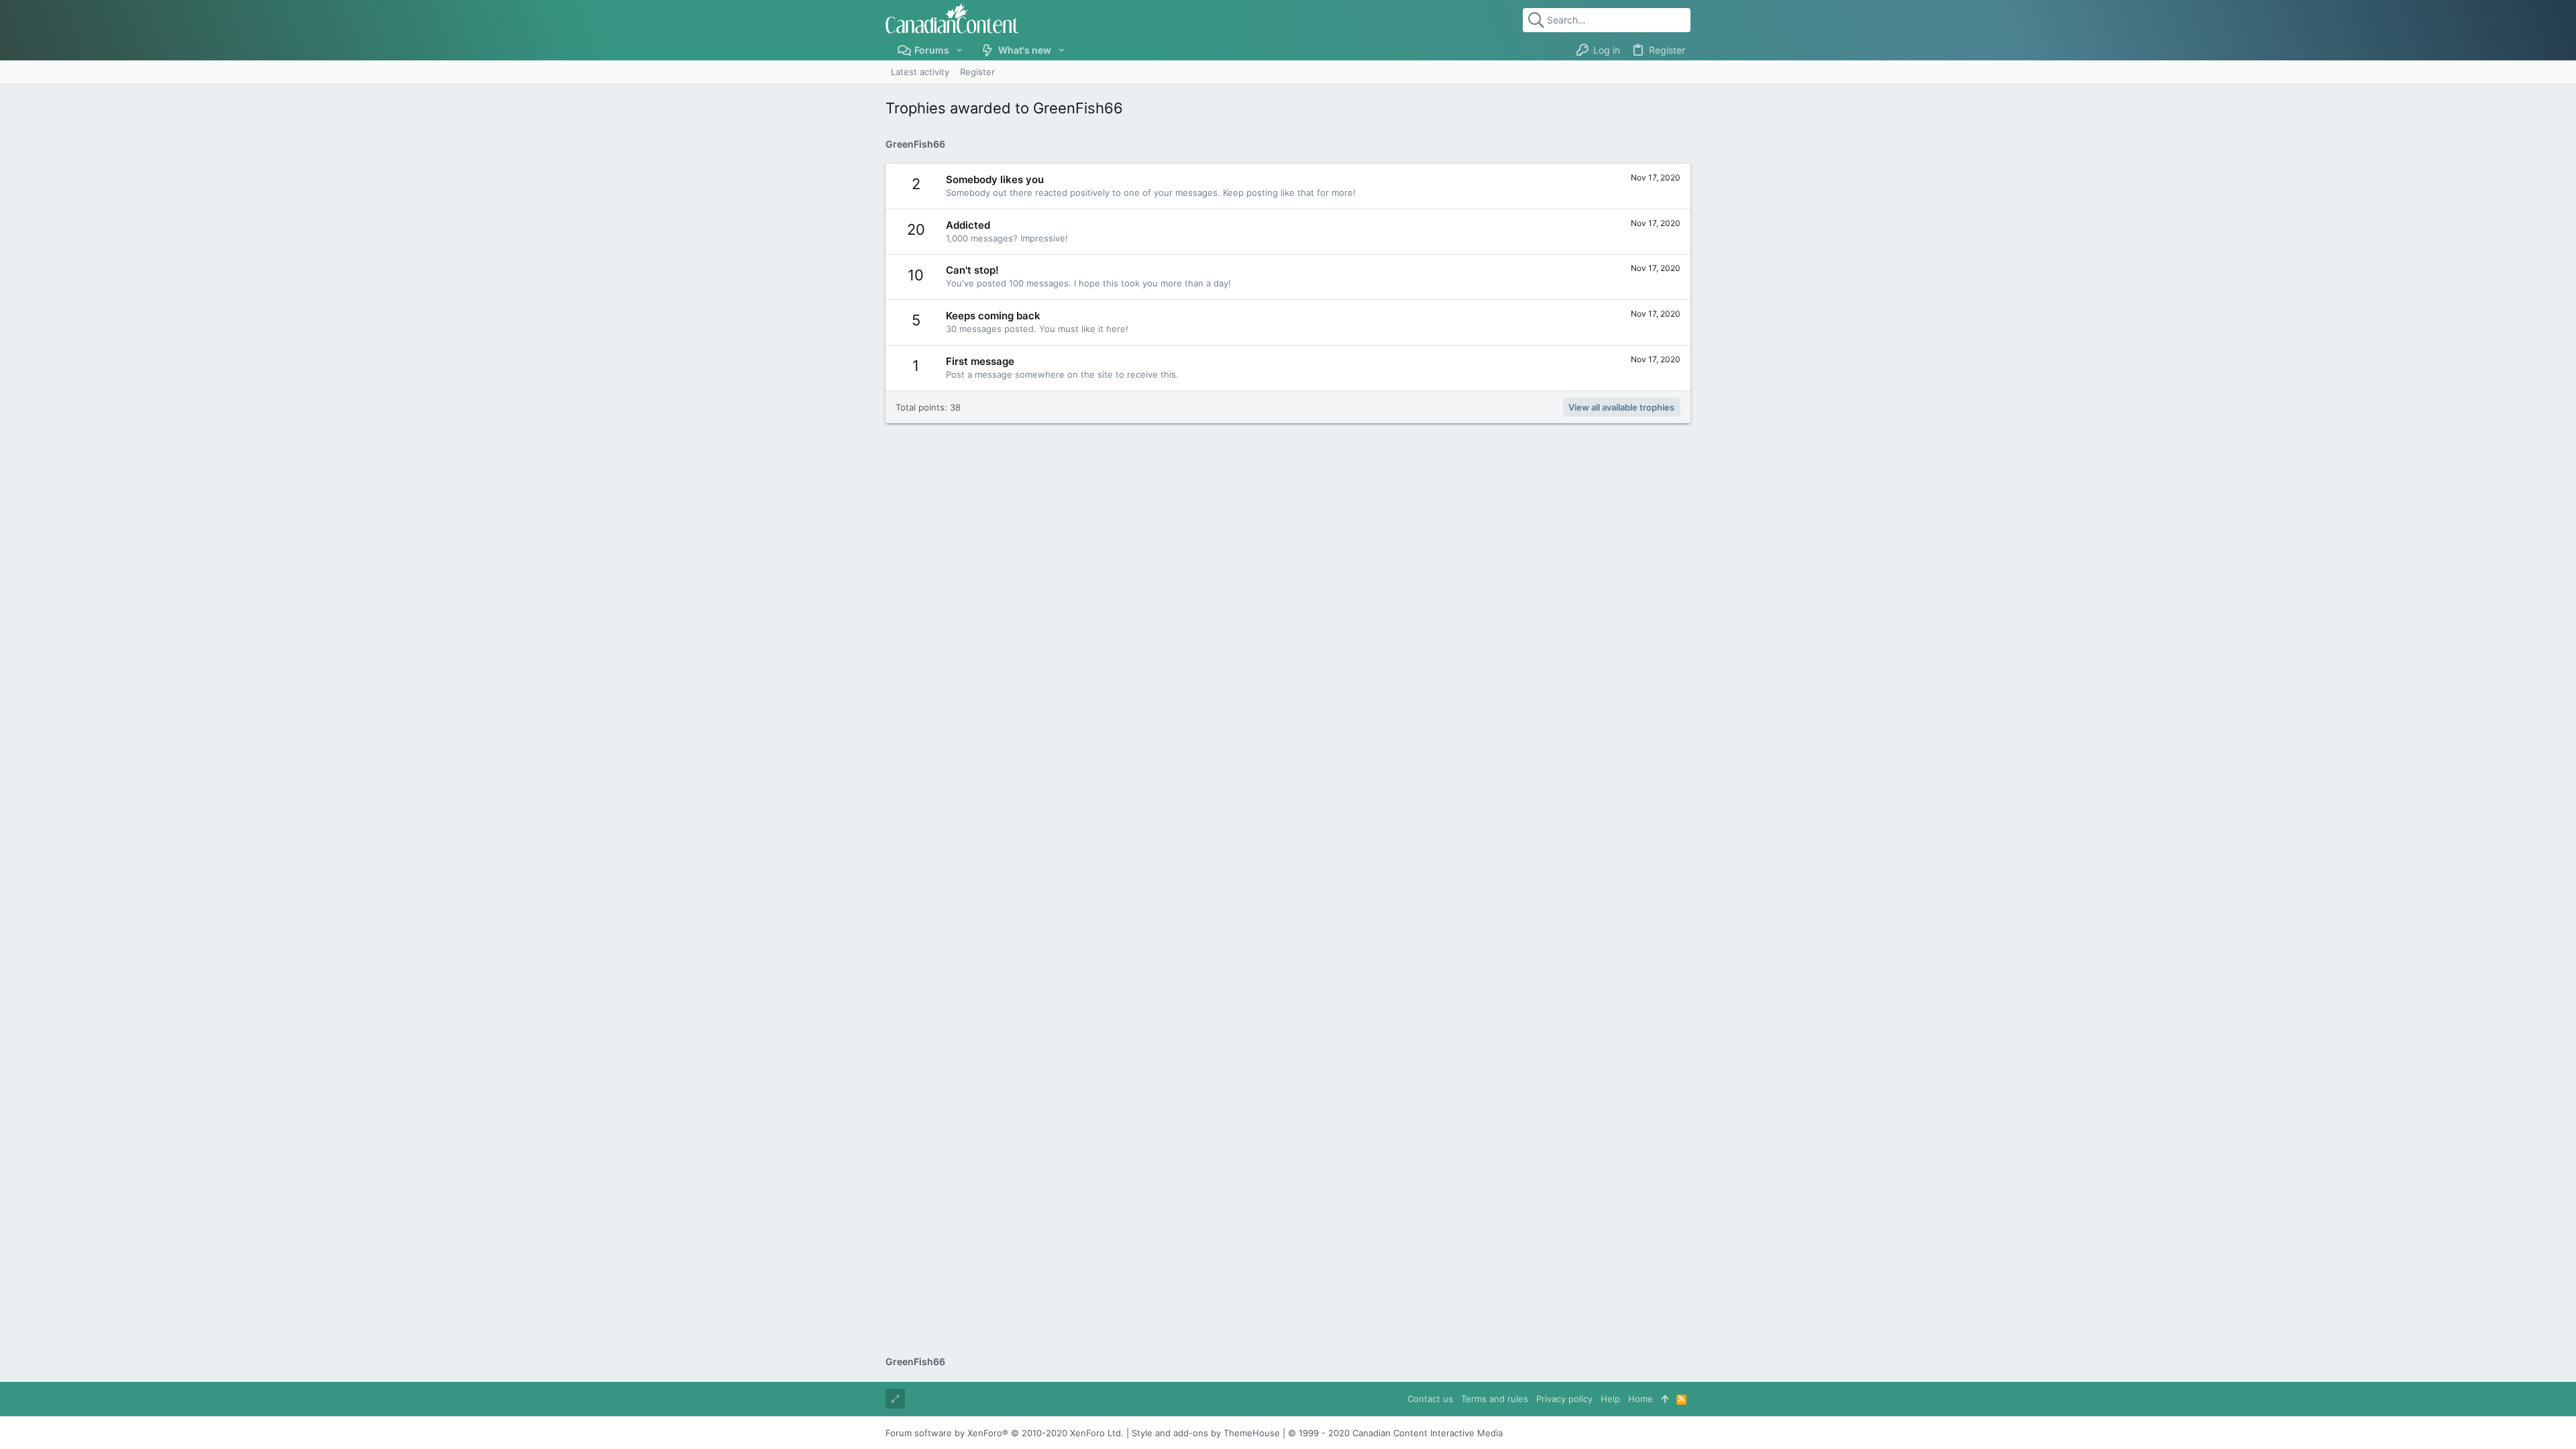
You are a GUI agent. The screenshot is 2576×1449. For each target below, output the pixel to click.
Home (1641, 1399)
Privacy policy (1564, 1399)
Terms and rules (1495, 1399)
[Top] (1665, 1399)
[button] (960, 50)
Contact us (1430, 1399)
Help (1610, 1399)
